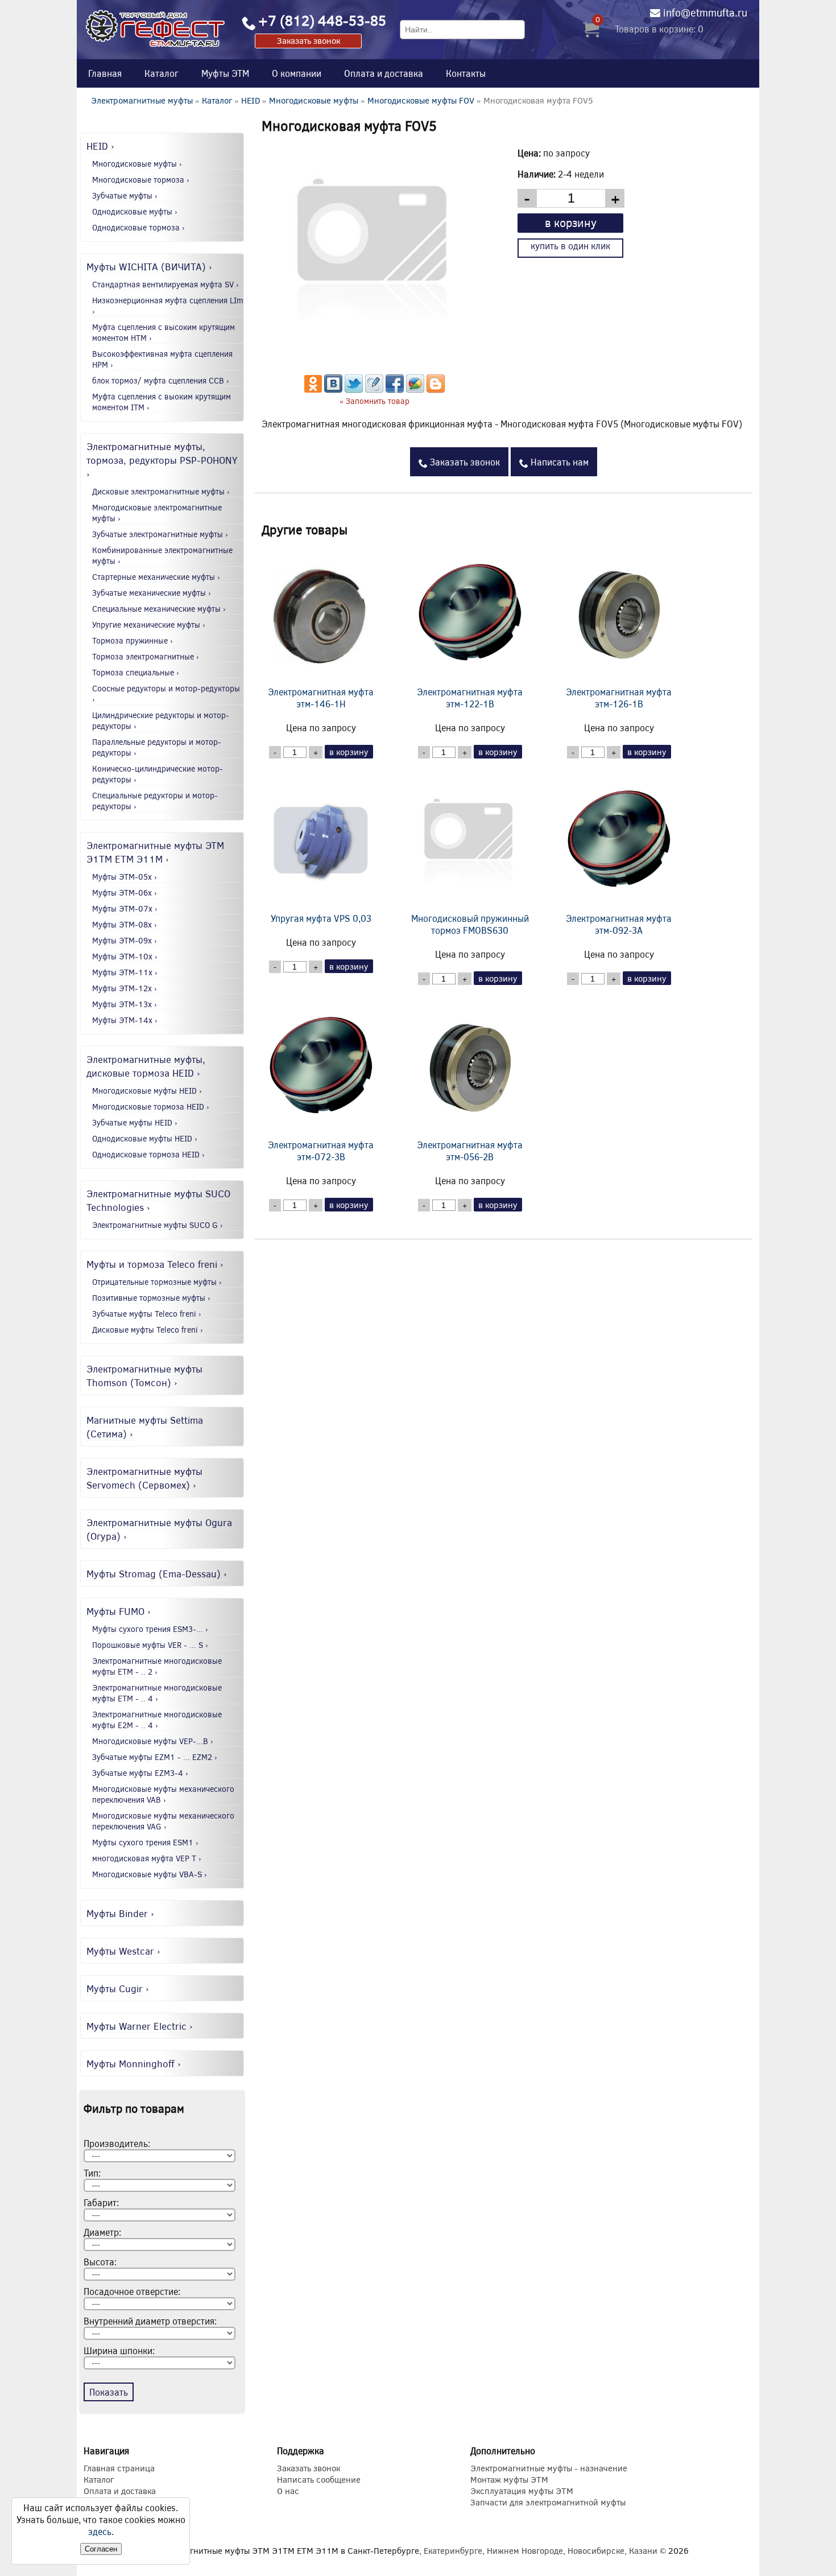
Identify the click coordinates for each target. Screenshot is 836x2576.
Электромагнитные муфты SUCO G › (158, 1225)
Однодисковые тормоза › (138, 227)
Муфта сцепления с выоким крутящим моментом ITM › (162, 402)
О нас (288, 2491)
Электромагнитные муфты (142, 100)
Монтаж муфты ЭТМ (509, 2479)
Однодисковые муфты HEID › (145, 1138)
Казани (643, 2550)
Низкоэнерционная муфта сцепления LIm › (168, 306)
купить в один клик (570, 246)
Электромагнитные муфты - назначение (549, 2468)
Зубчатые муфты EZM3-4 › (140, 1773)
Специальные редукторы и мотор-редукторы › (155, 801)
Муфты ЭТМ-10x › (125, 956)
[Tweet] (354, 389)
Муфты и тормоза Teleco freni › (155, 1264)
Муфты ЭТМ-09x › (125, 940)
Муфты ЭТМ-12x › (125, 988)
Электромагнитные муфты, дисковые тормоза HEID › (146, 1066)
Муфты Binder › (120, 1913)
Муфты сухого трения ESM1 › (145, 1842)
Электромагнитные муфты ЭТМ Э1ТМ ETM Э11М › (155, 852)
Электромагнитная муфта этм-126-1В (619, 698)
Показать (109, 2392)
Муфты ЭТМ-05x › (125, 877)
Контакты (466, 73)
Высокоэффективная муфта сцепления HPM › (162, 359)
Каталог (162, 73)
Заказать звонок (309, 40)
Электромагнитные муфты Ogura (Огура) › (159, 1529)
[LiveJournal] (374, 389)
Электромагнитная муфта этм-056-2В (470, 1151)
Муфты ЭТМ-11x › (125, 972)
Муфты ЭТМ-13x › (125, 1004)
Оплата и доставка (384, 73)
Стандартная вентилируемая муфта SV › (165, 284)
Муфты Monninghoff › (134, 2063)
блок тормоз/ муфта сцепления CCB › (161, 380)
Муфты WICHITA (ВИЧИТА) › (149, 266)
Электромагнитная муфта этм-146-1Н (321, 698)
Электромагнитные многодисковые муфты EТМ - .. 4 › (157, 1693)
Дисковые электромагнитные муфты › (161, 491)
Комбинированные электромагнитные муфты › (162, 555)
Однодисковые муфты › (135, 211)
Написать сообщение (319, 2479)
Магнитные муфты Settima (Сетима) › (145, 1427)
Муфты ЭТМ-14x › (125, 1020)
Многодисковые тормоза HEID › (151, 1106)
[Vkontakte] (333, 389)
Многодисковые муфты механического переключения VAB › (163, 1794)
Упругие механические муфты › (149, 625)
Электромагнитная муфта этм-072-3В (321, 1151)
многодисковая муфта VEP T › (147, 1858)
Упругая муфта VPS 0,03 (321, 918)
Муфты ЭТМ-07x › (125, 908)
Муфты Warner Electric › (140, 2026)
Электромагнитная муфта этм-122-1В (470, 698)
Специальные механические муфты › (159, 609)
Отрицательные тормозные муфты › (157, 1282)
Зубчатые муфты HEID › (135, 1122)
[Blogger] (436, 389)
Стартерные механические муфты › (156, 577)
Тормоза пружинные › (133, 640)
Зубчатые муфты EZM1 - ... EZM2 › (155, 1757)
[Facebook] (395, 389)
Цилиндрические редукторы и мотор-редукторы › (161, 720)
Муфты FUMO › (119, 1611)
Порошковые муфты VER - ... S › (150, 1645)
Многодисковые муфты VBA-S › (150, 1874)
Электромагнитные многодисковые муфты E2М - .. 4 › (157, 1720)
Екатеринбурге (453, 2550)
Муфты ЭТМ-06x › (125, 893)
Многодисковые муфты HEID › (147, 1091)
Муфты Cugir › (118, 1988)
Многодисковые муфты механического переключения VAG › (163, 1821)
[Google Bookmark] (415, 389)
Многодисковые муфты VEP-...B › (153, 1741)
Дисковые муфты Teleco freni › (148, 1330)
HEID (251, 100)
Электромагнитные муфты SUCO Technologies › (158, 1200)
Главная (105, 73)
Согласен (101, 2549)
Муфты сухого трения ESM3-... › (150, 1629)
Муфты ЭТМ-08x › (125, 924)
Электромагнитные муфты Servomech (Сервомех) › (144, 1478)
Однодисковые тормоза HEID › (148, 1154)
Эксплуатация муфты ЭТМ (522, 2491)
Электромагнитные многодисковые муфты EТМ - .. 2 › (157, 1666)
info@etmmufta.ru (705, 13)
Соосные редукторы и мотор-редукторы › (166, 694)
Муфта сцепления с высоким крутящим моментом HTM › (164, 332)
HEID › (100, 146)
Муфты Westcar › (123, 1951)
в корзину (571, 222)
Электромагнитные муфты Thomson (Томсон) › (144, 1375)
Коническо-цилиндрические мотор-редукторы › (158, 774)
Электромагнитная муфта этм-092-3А (619, 924)
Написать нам (558, 462)
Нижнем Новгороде (525, 2550)
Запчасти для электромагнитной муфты (548, 2502)
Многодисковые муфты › (137, 164)
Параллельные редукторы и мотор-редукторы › (157, 747)
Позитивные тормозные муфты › (151, 1298)
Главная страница (119, 2468)
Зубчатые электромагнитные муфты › (160, 534)
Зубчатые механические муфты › (152, 593)
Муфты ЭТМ (225, 73)
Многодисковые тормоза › (141, 180)
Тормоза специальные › (136, 672)
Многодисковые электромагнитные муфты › (157, 513)
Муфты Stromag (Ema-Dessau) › (157, 1573)
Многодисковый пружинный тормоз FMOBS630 (470, 924)
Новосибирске (596, 2550)
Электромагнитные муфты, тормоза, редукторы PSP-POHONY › (162, 460)
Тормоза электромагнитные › (146, 656)
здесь (100, 2531)
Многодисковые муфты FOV (421, 100)
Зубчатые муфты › (125, 195)
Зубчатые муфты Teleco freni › (147, 1314)
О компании (297, 73)
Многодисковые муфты (314, 100)
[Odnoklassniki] (313, 389)
